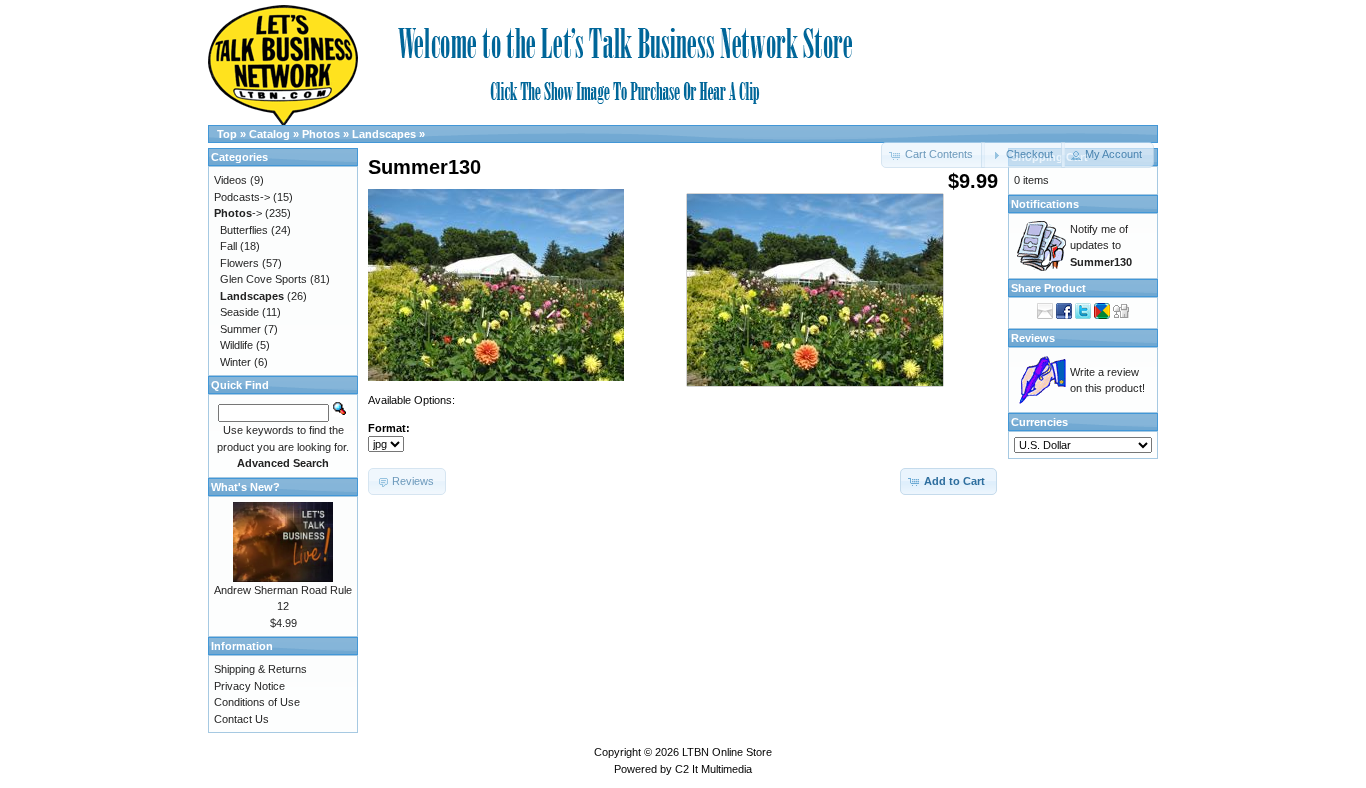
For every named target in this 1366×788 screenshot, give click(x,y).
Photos (321, 134)
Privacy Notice (249, 686)
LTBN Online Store (727, 752)
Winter (235, 362)
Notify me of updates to (1101, 245)
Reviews (1033, 338)
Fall (228, 246)
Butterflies (244, 230)
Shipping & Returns (260, 669)
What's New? (245, 487)
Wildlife (236, 345)
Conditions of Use (257, 702)
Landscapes (384, 134)
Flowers (239, 263)
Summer (240, 329)
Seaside (239, 312)
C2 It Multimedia (713, 769)
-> (238, 213)
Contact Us (241, 719)
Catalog (269, 134)
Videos (230, 180)
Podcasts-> (242, 197)
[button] (1022, 155)
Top (227, 134)
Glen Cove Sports (263, 279)
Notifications (1045, 204)
